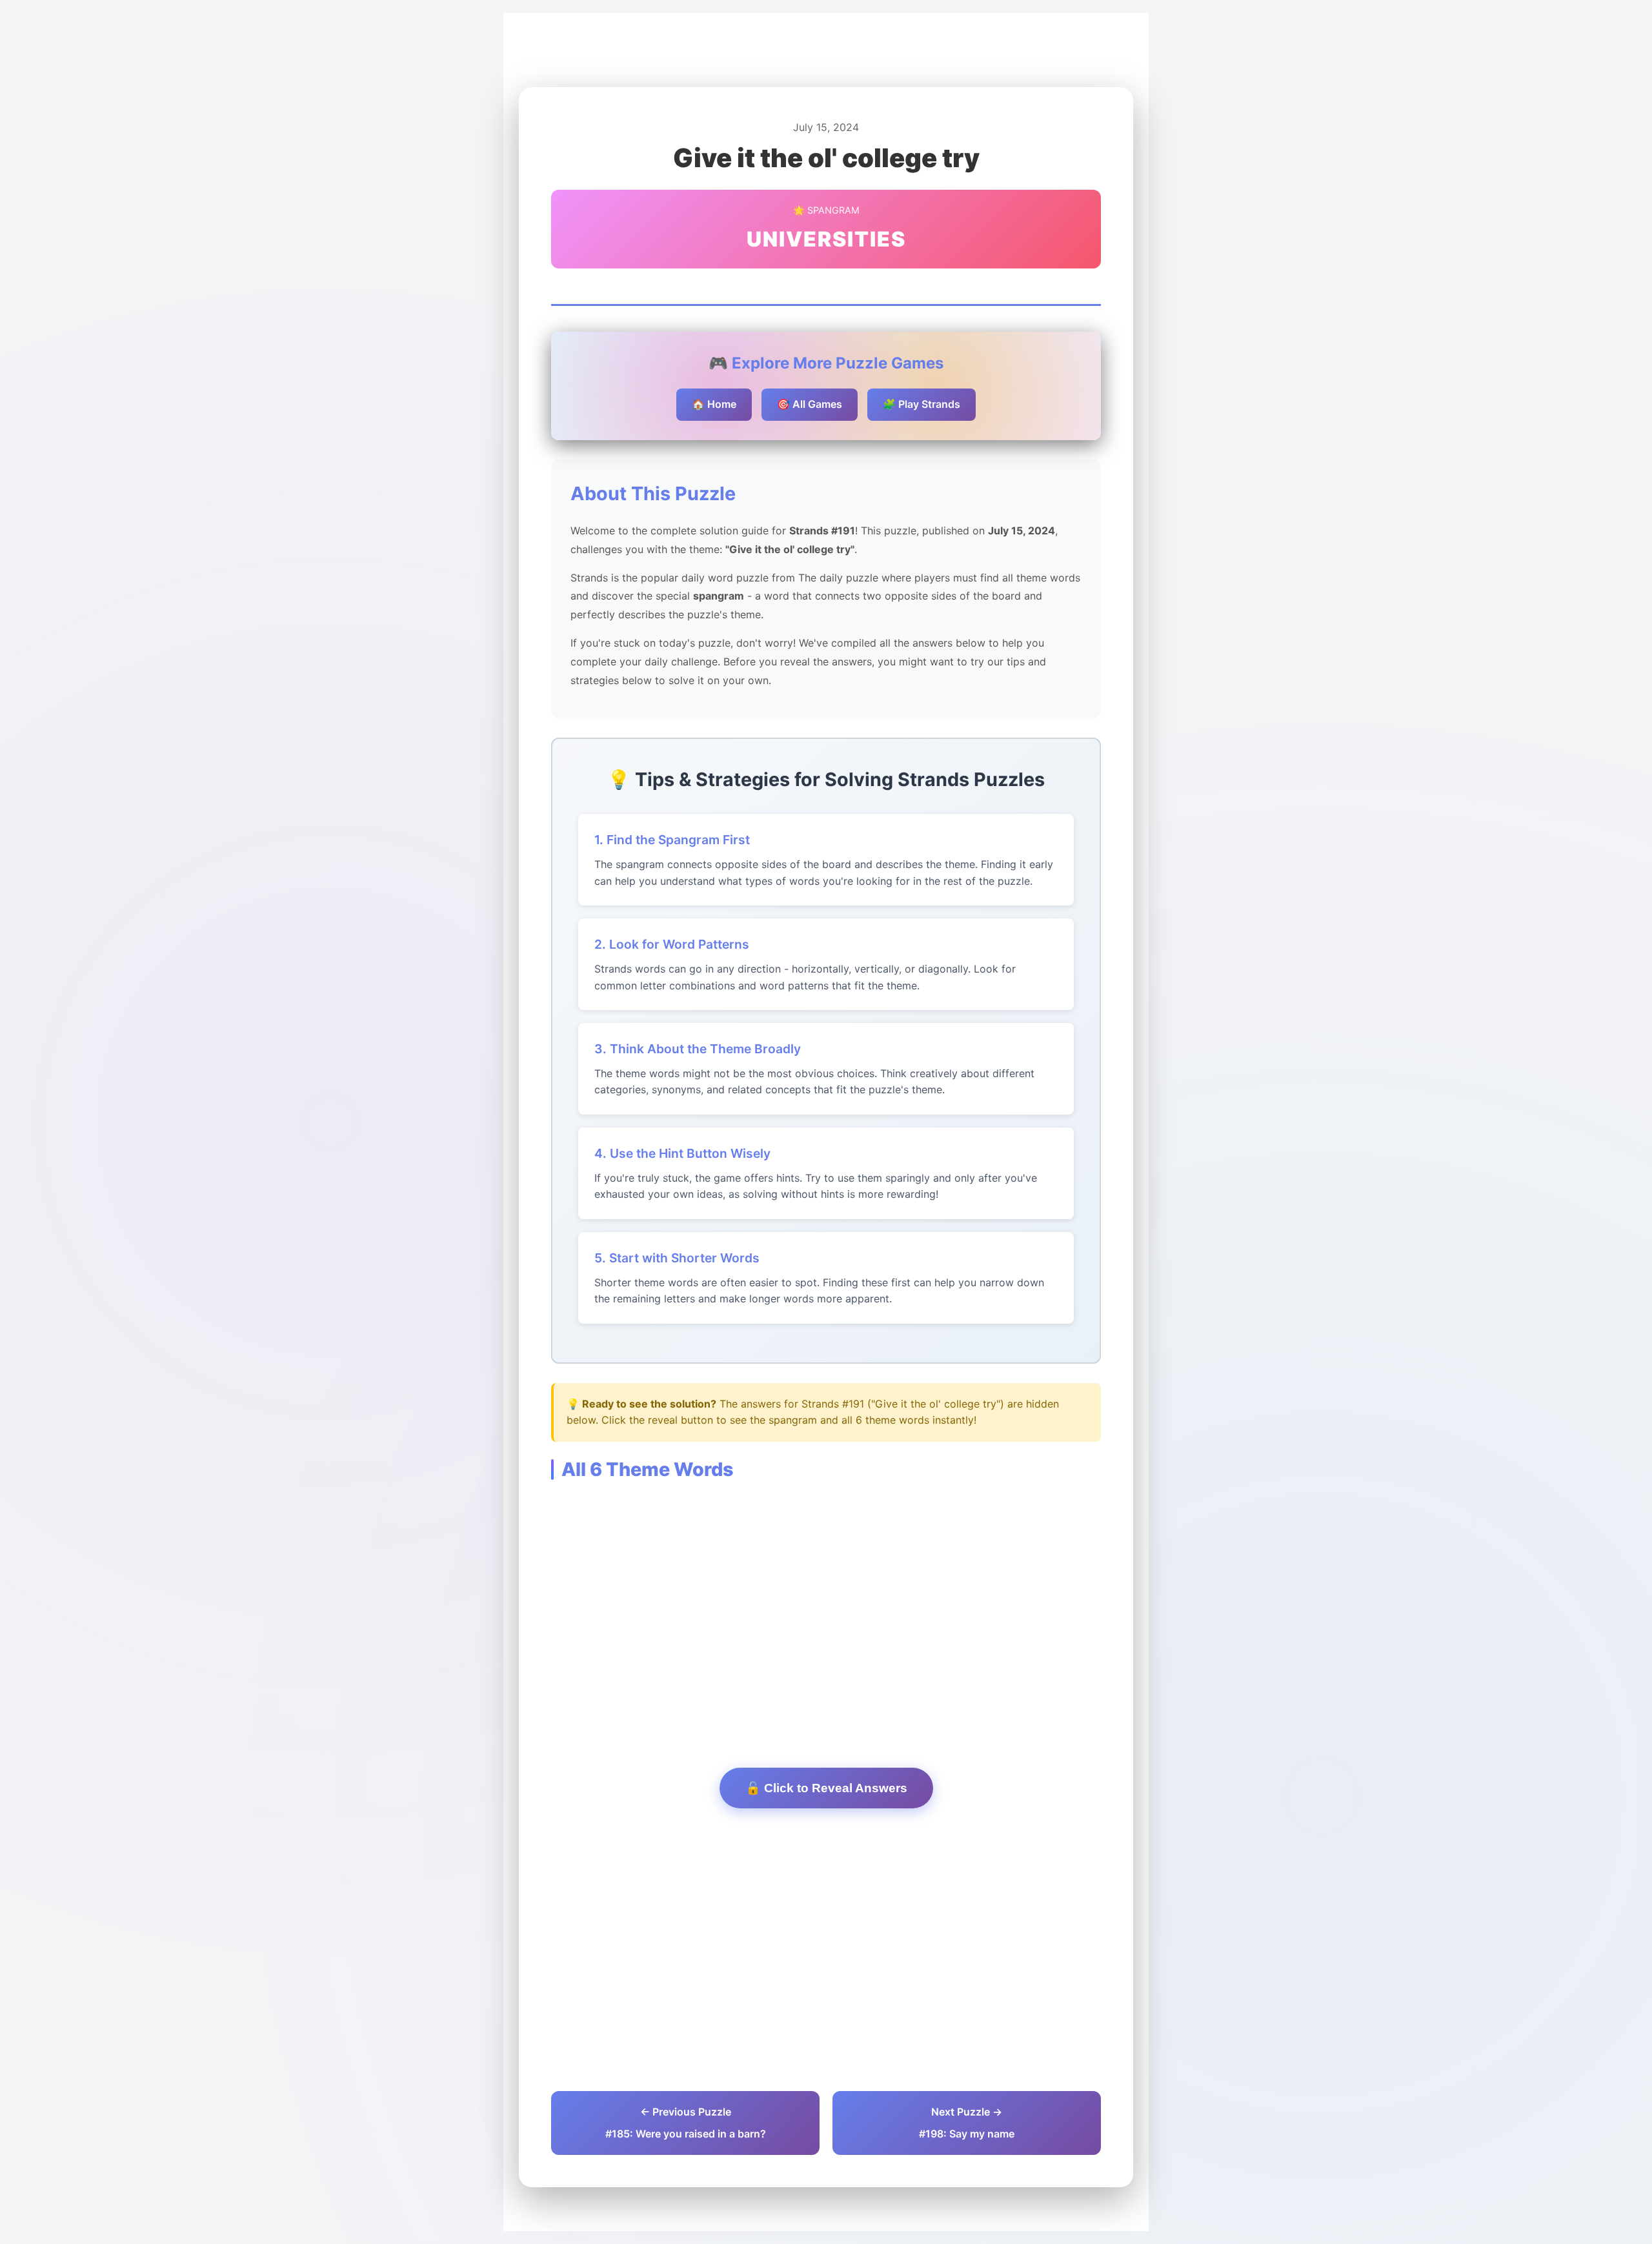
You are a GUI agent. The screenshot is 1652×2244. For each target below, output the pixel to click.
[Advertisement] (826, 1604)
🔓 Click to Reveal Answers (826, 1788)
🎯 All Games (810, 404)
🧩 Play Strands (922, 404)
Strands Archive (655, 59)
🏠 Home (714, 404)
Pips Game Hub (566, 59)
